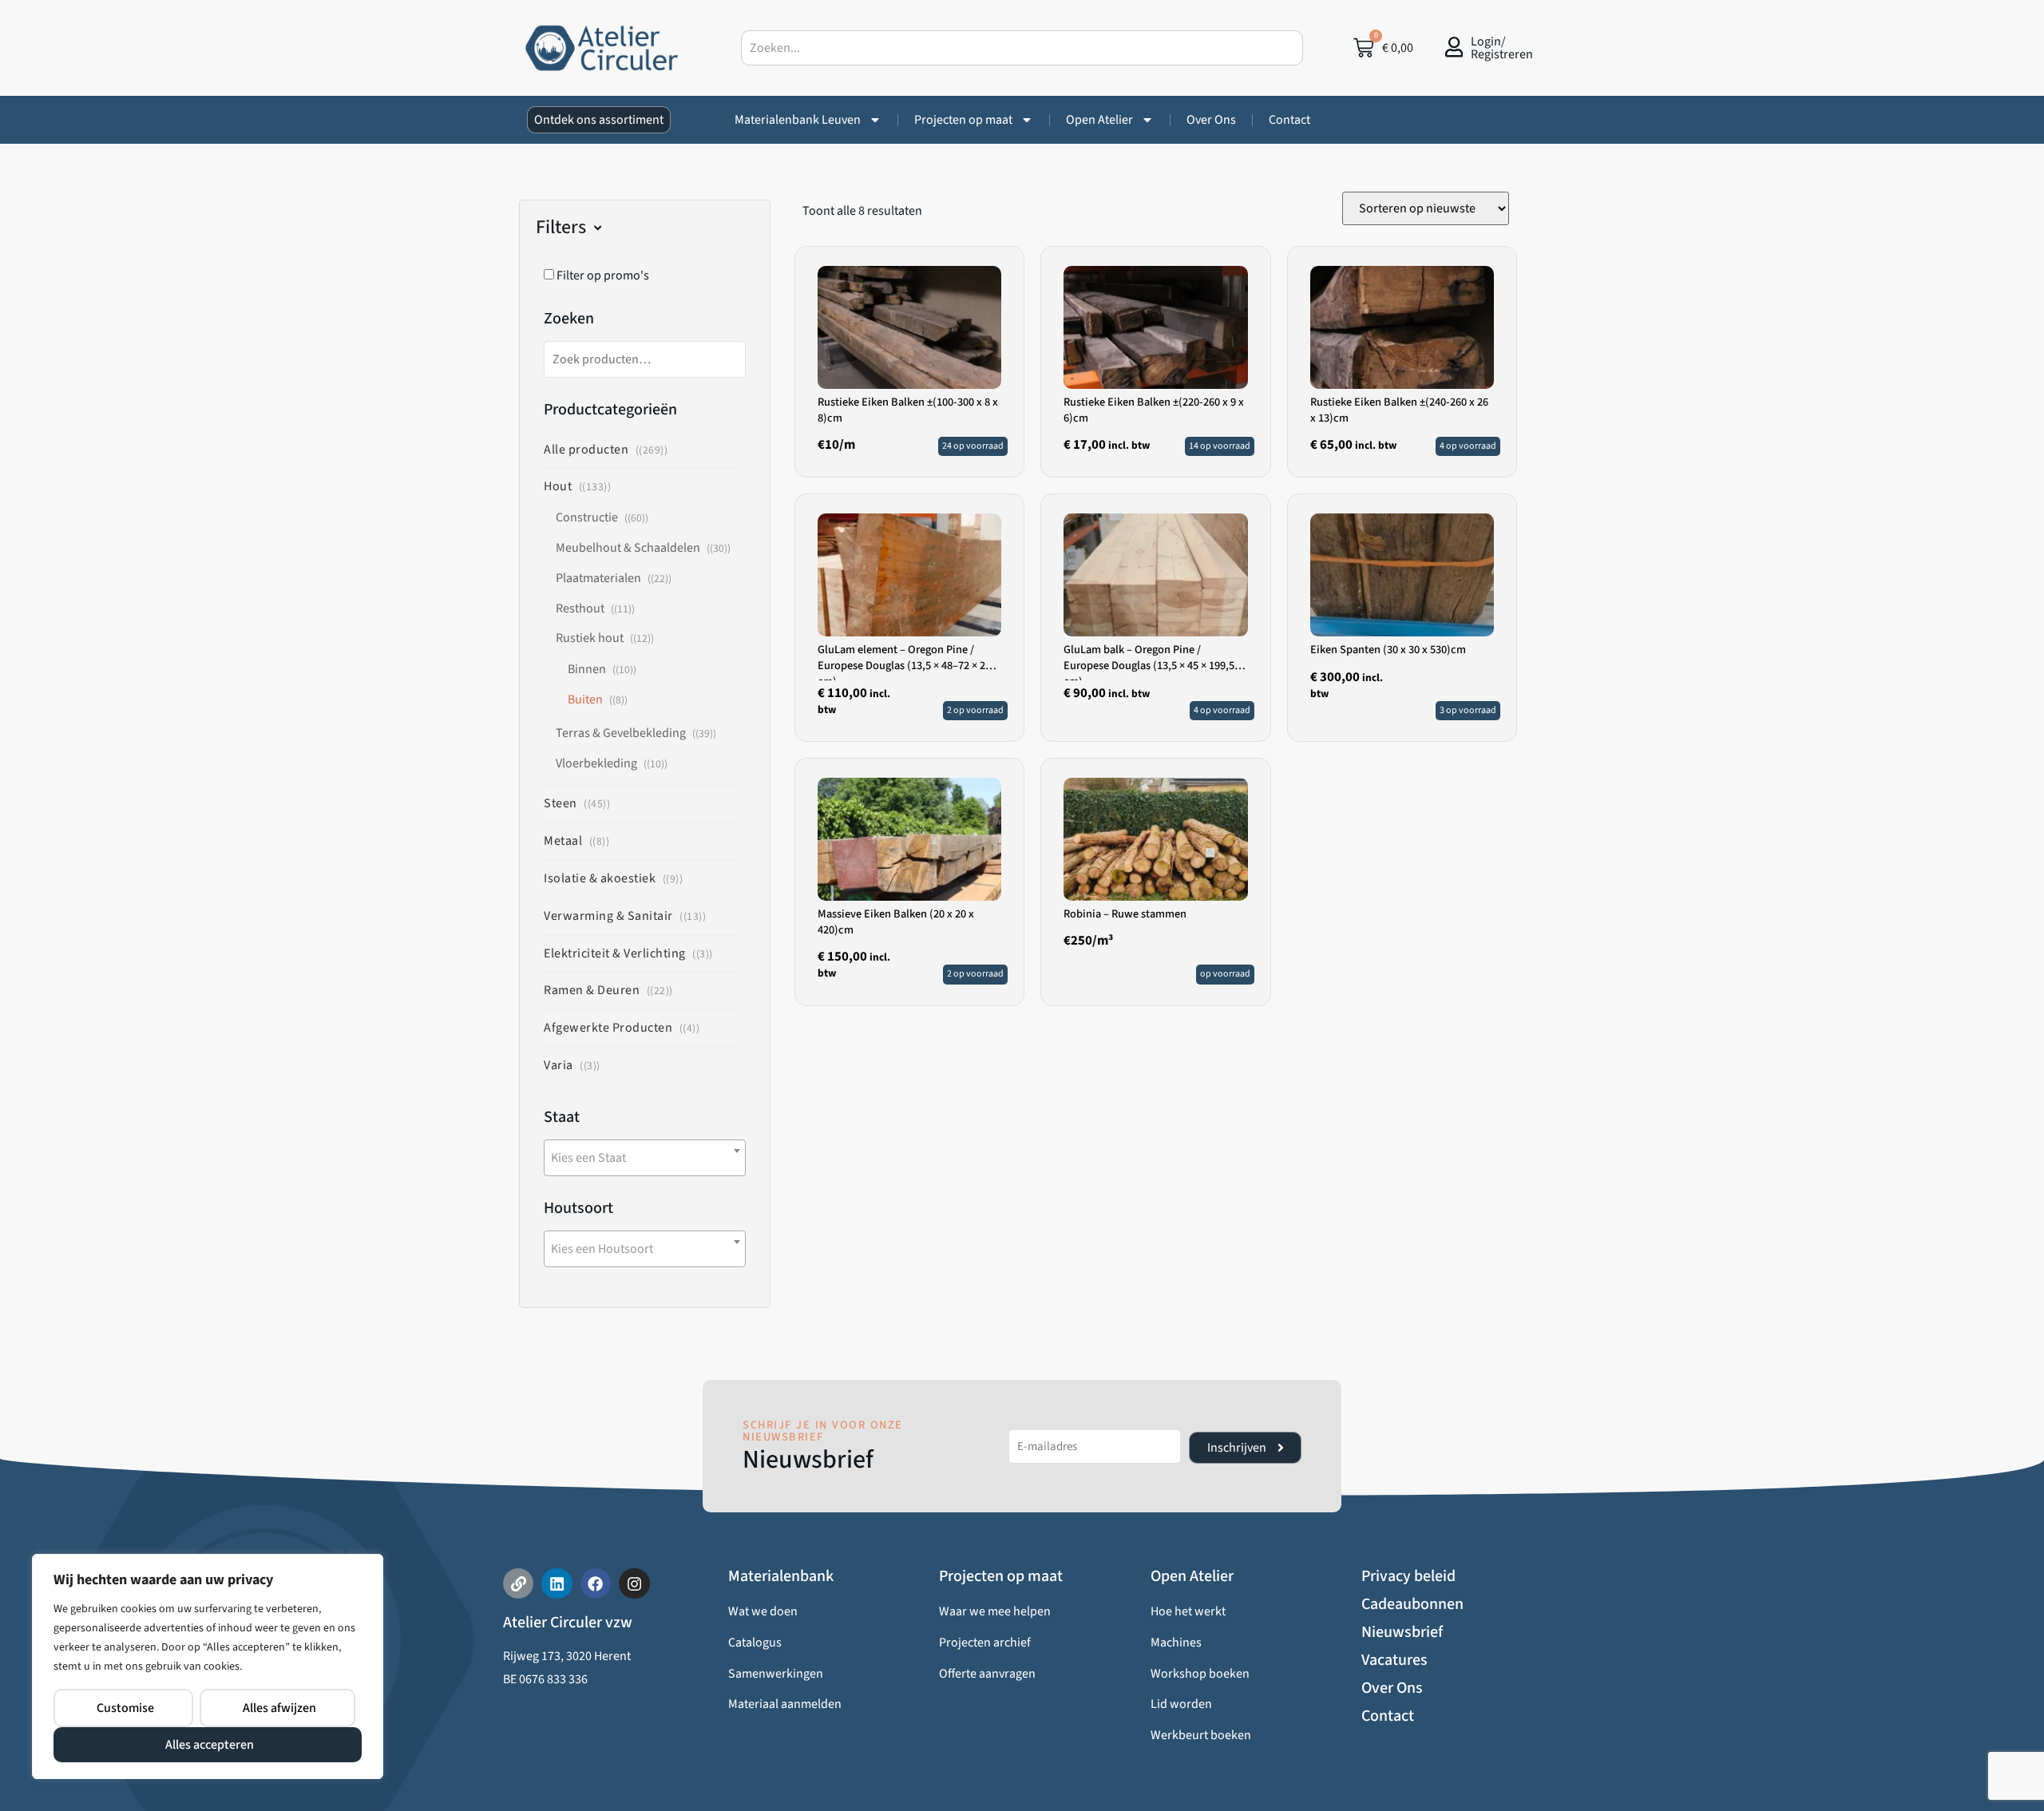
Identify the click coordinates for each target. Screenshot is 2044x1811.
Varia (559, 1065)
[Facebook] (596, 1583)
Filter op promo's (602, 275)
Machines (1176, 1643)
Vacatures (1394, 1660)
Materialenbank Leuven (798, 120)
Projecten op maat (963, 120)
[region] (208, 1666)
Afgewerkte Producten (608, 1028)
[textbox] (645, 1158)
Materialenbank (781, 1576)
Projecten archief (985, 1643)
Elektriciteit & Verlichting (615, 953)
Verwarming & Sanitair (608, 916)
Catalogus (755, 1643)
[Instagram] (634, 1583)
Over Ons (1211, 120)
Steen (561, 803)
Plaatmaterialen (598, 578)
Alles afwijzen (279, 1708)
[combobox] (1022, 48)
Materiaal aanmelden (785, 1704)
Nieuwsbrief (1402, 1632)
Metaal (563, 841)
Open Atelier (1099, 120)
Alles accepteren (210, 1745)
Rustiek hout (590, 638)
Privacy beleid (1408, 1576)
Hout (558, 486)
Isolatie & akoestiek (600, 878)
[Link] (518, 1583)
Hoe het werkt (1188, 1611)
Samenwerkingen (776, 1674)
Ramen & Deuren (592, 990)
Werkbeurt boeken (1201, 1735)
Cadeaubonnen (1412, 1604)
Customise (125, 1708)
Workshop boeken (1200, 1674)
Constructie (587, 517)
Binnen (587, 669)
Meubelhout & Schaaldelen (628, 548)
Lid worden (1181, 1704)
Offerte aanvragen (987, 1674)
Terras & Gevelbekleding (621, 733)
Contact (1289, 120)
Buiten (585, 699)
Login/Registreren (1502, 48)
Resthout (580, 608)
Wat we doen (763, 1611)
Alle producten (586, 450)
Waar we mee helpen (995, 1611)
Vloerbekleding (596, 763)
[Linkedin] (557, 1583)
